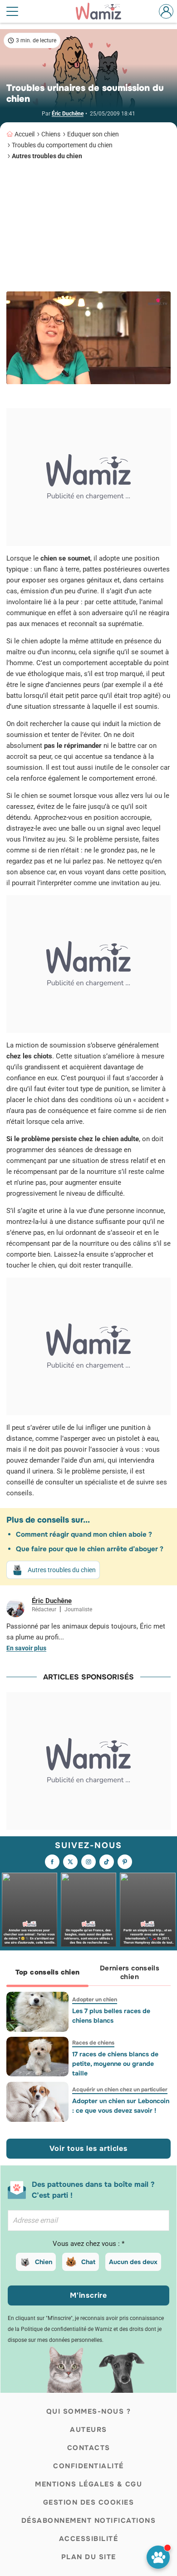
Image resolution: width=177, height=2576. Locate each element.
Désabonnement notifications (89, 2521)
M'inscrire (88, 2295)
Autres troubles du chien (47, 156)
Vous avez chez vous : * (88, 2244)
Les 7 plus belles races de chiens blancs (111, 2016)
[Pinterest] (125, 1862)
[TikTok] (107, 1862)
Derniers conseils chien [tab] (130, 1972)
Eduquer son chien (93, 134)
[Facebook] (52, 1862)
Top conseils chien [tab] (48, 1972)
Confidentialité (88, 2466)
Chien (44, 2262)
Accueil (25, 134)
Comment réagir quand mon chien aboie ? (84, 1534)
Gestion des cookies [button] (89, 2502)
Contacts (89, 2448)
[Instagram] (88, 1862)
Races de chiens (93, 2043)
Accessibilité (89, 2539)
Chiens (51, 134)
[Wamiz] (103, 11)
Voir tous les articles (88, 2148)
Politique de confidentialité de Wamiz (66, 2329)
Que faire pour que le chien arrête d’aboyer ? (90, 1549)
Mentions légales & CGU (88, 2484)
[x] (70, 1862)
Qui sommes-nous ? (89, 2411)
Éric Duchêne (68, 114)
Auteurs (88, 2430)
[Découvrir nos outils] (158, 2557)
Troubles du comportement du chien (62, 145)
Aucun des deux (133, 2262)
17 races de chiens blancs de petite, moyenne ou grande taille (115, 2064)
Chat (88, 2262)
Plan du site (89, 2557)
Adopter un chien (95, 2000)
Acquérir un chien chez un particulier (120, 2090)
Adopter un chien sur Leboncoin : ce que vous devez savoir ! (121, 2106)
